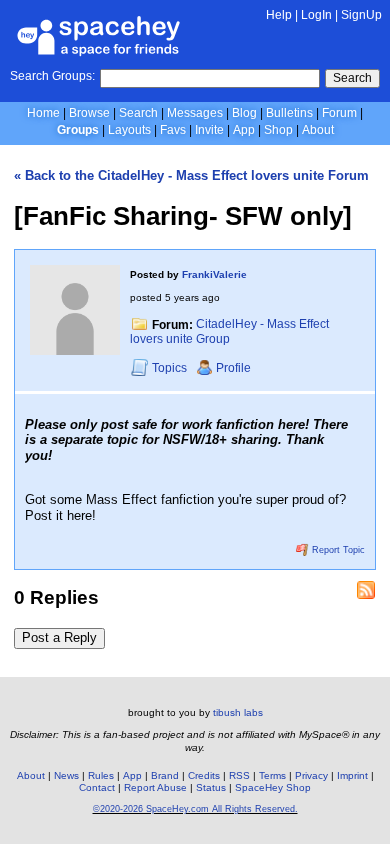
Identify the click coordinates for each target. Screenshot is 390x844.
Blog (244, 113)
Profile (233, 368)
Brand (165, 775)
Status (211, 787)
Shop (278, 130)
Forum (339, 113)
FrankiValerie (214, 274)
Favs (173, 130)
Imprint (352, 775)
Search (352, 78)
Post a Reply (59, 637)
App (244, 130)
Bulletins (289, 113)
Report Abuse (155, 787)
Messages (195, 113)
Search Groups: (52, 76)
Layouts (129, 130)
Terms (272, 775)
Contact (97, 787)
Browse (89, 113)
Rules (101, 775)
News (66, 775)
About (318, 130)
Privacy (311, 775)
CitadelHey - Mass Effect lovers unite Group (229, 332)
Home (43, 113)
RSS (239, 775)
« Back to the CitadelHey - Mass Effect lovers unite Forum (191, 175)
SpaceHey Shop (273, 787)
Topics (171, 368)
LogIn (316, 15)
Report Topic (337, 550)
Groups (78, 130)
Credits (204, 775)
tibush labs (238, 712)
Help (279, 15)
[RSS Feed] (366, 590)
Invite (209, 130)
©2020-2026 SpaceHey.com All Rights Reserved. (195, 809)
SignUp (361, 15)
